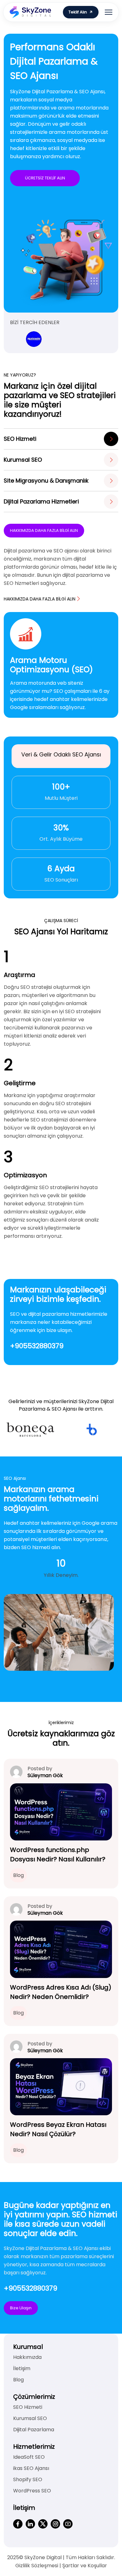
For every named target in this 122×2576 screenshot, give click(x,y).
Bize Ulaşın (21, 2308)
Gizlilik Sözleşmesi (37, 2566)
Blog (18, 1875)
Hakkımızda (27, 2357)
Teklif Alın (78, 12)
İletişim (22, 2368)
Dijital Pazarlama (34, 2430)
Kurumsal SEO (30, 2418)
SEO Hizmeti (28, 2407)
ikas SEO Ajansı (31, 2468)
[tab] (61, 439)
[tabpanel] (61, 665)
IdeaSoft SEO (29, 2457)
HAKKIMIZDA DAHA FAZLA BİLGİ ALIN (44, 530)
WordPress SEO (32, 2491)
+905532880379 (37, 1346)
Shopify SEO (28, 2479)
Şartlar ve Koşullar (85, 2566)
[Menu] (109, 12)
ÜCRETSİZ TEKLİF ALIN (45, 178)
